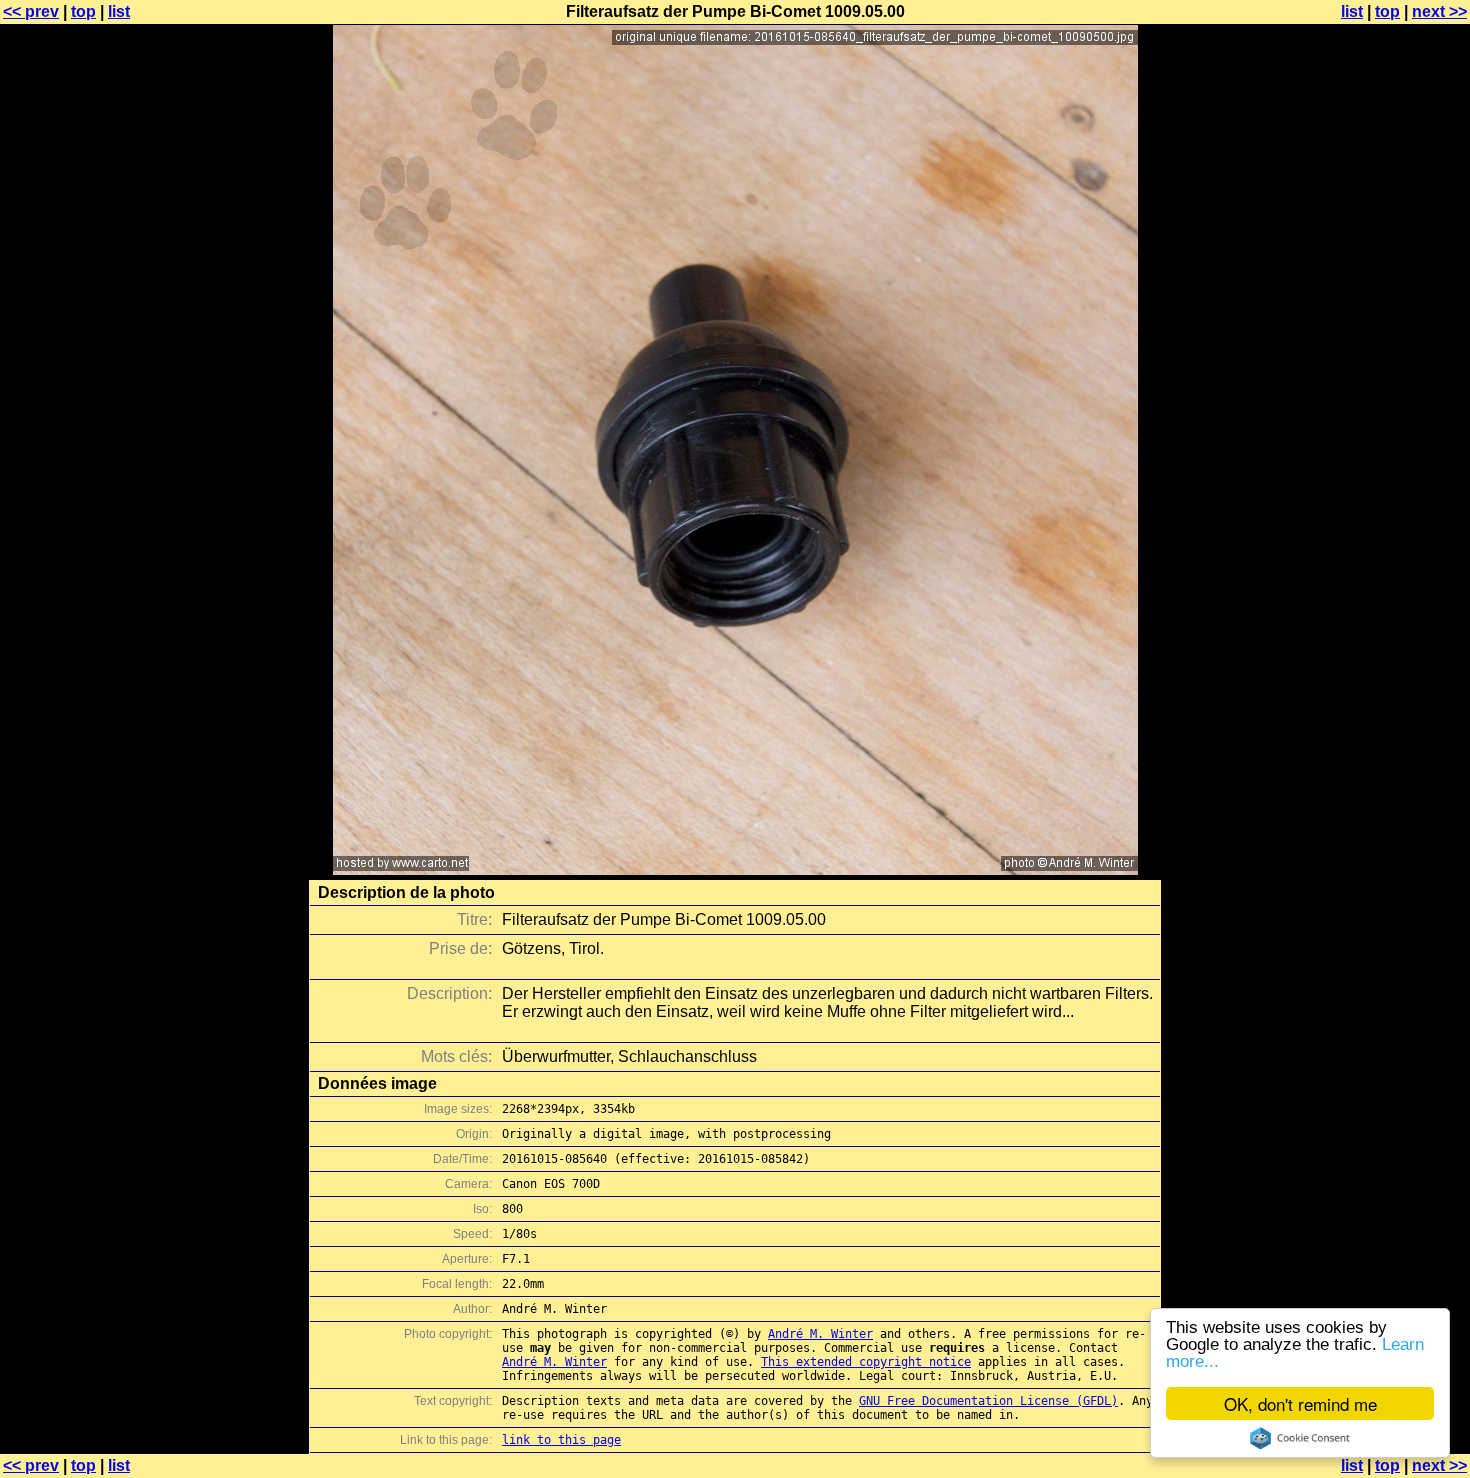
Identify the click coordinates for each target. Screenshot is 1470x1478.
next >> (1439, 11)
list (119, 11)
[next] (735, 869)
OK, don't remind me (1300, 1403)
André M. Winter (820, 1334)
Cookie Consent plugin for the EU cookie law (1300, 1438)
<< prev (31, 11)
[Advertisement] (1389, 495)
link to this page (561, 1440)
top (83, 11)
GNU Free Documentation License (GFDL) (988, 1401)
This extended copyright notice (866, 1362)
